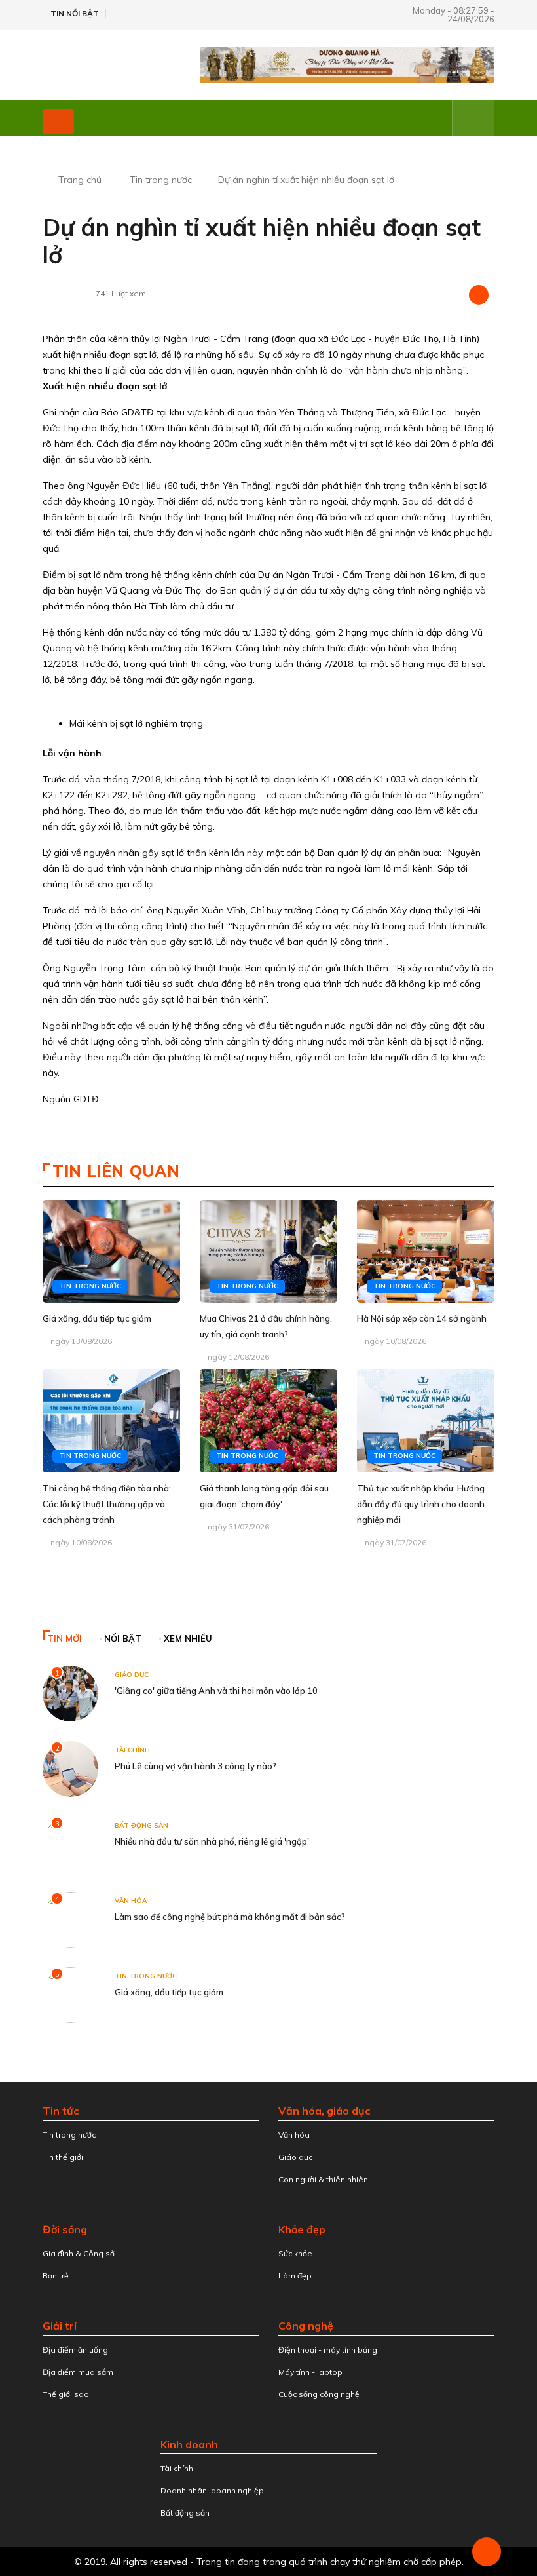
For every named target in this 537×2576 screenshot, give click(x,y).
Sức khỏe (295, 2253)
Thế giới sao (66, 2394)
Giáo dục (132, 1675)
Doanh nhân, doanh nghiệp (212, 2490)
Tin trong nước (161, 180)
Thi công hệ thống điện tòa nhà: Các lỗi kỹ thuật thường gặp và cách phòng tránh (107, 1504)
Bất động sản (141, 1825)
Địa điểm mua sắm (78, 2372)
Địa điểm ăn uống (75, 2350)
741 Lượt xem (121, 293)
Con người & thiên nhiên (323, 2179)
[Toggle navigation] (58, 122)
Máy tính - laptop (310, 2372)
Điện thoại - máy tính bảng (328, 2350)
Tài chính (132, 1750)
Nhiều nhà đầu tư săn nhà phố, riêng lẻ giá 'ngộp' (212, 1841)
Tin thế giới (63, 2157)
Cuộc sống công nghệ (319, 2394)
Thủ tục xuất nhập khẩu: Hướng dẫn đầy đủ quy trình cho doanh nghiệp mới (421, 1504)
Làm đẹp (295, 2276)
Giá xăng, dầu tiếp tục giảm (97, 1318)
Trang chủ (80, 180)
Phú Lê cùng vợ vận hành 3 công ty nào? (195, 1766)
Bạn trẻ (56, 2276)
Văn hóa (131, 1901)
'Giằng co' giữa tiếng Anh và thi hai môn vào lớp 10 (216, 1691)
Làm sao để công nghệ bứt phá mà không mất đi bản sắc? (230, 1917)
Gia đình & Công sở (79, 2253)
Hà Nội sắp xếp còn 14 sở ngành (422, 1318)
